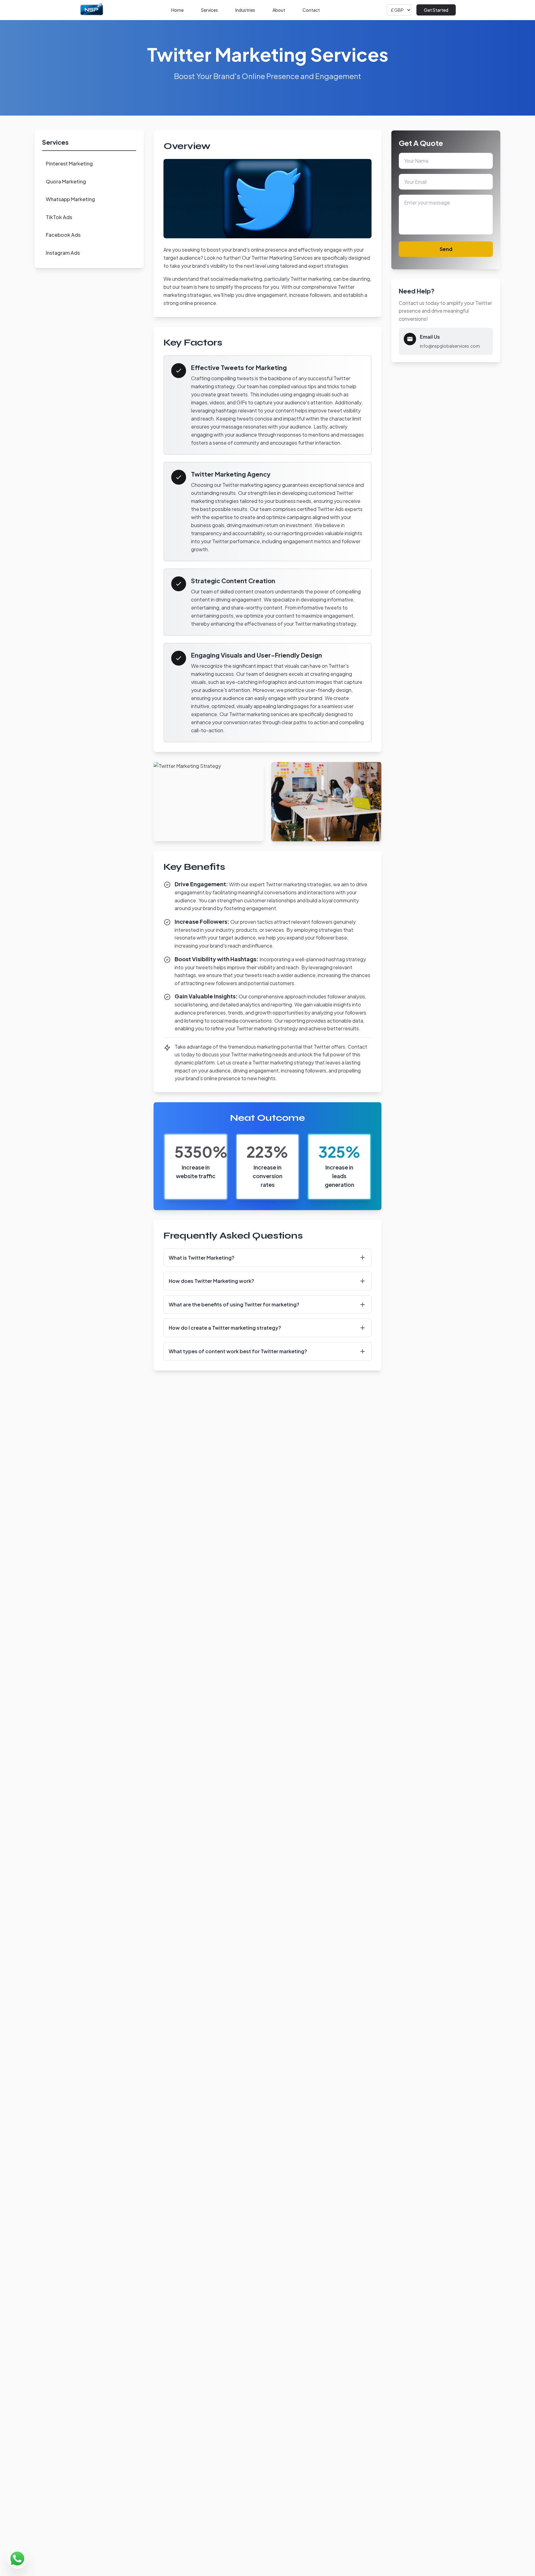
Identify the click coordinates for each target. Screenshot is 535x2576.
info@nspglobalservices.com (450, 346)
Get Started (436, 10)
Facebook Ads (63, 235)
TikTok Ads (59, 217)
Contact (311, 10)
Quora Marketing (66, 181)
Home (177, 10)
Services (209, 10)
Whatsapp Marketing (70, 199)
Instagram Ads (63, 253)
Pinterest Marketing (69, 163)
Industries (245, 10)
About (279, 10)
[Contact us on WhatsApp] (17, 2559)
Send (446, 249)
